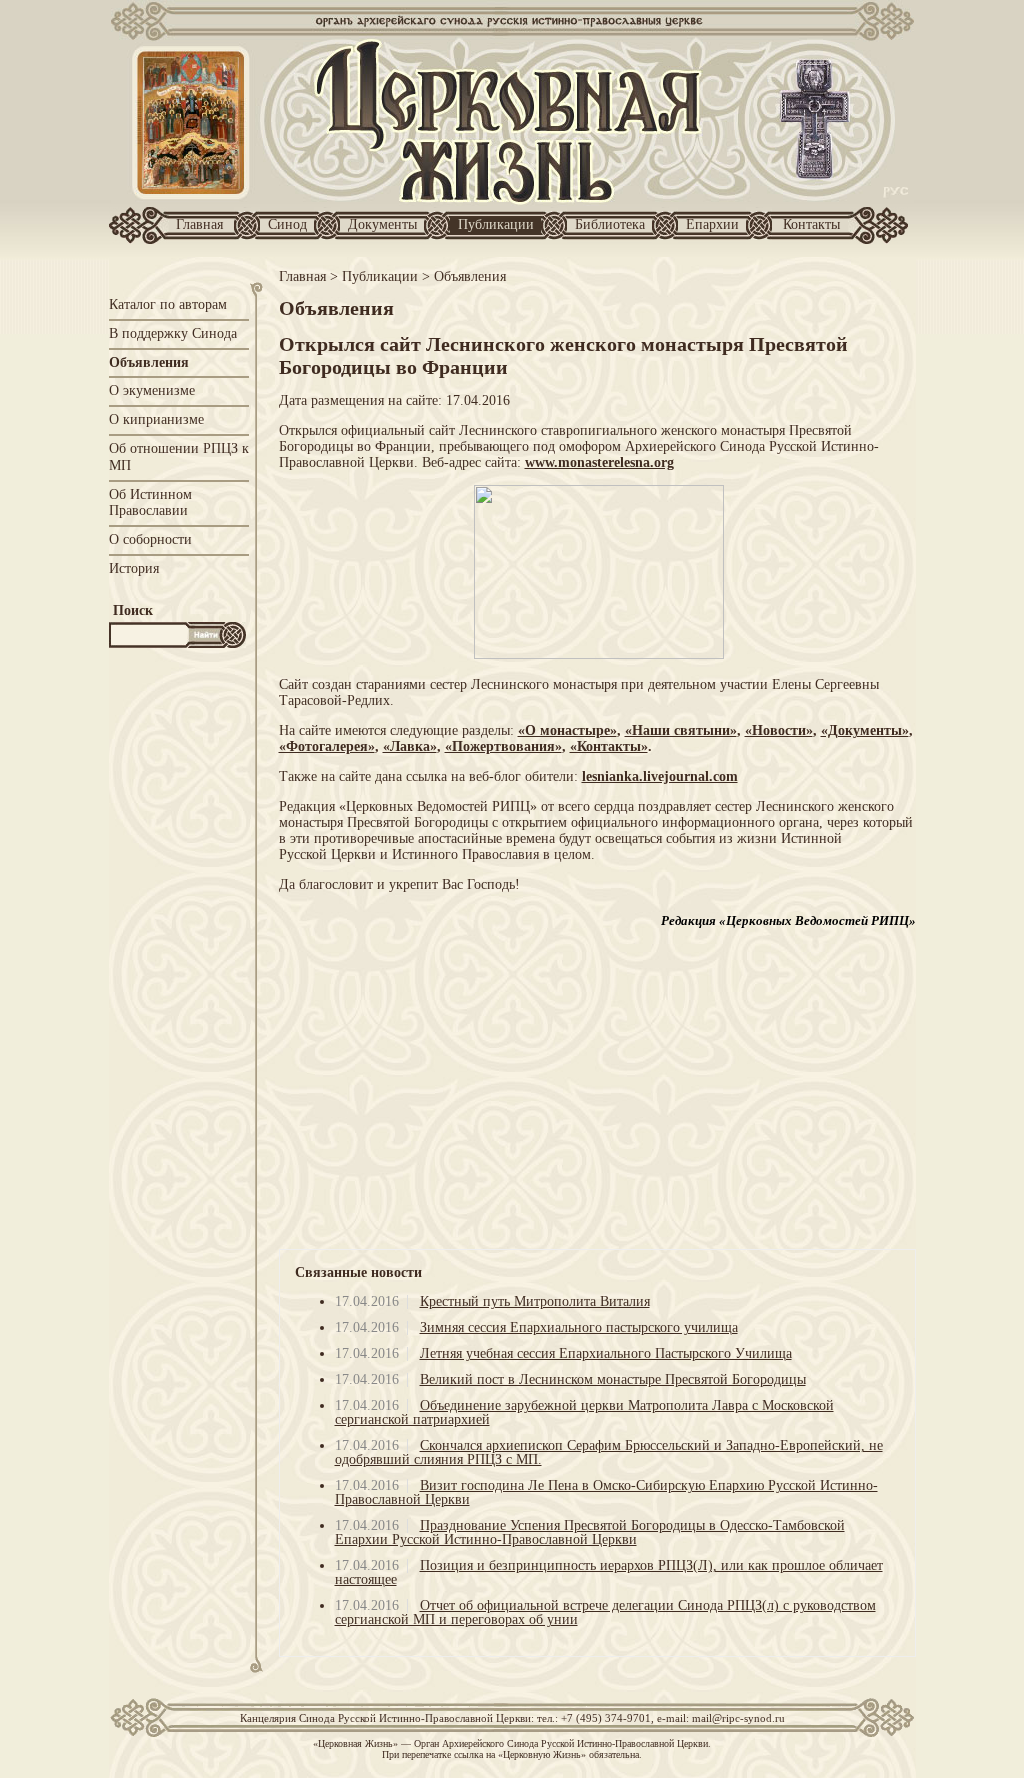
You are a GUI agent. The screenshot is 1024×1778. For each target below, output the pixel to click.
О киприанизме (156, 419)
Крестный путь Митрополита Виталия (535, 1301)
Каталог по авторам (168, 304)
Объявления (149, 362)
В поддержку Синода (173, 333)
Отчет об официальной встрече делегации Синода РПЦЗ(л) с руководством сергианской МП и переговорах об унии (605, 1612)
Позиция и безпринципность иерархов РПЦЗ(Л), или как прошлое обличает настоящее (609, 1572)
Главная (199, 224)
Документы (382, 224)
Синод (287, 224)
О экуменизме (152, 390)
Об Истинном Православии (150, 503)
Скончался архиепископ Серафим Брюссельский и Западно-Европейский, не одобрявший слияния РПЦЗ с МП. (609, 1452)
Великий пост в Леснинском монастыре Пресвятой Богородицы (613, 1379)
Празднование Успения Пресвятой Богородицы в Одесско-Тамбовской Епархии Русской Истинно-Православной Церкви (590, 1532)
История (134, 568)
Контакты (811, 224)
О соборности (150, 539)
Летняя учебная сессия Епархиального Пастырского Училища (606, 1353)
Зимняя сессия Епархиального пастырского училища (579, 1327)
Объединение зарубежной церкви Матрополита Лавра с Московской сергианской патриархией (584, 1412)
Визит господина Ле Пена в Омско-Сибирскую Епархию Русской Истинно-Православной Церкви (606, 1492)
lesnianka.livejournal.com (660, 776)
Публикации (496, 224)
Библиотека (610, 224)
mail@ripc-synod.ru (738, 1718)
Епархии (712, 224)
